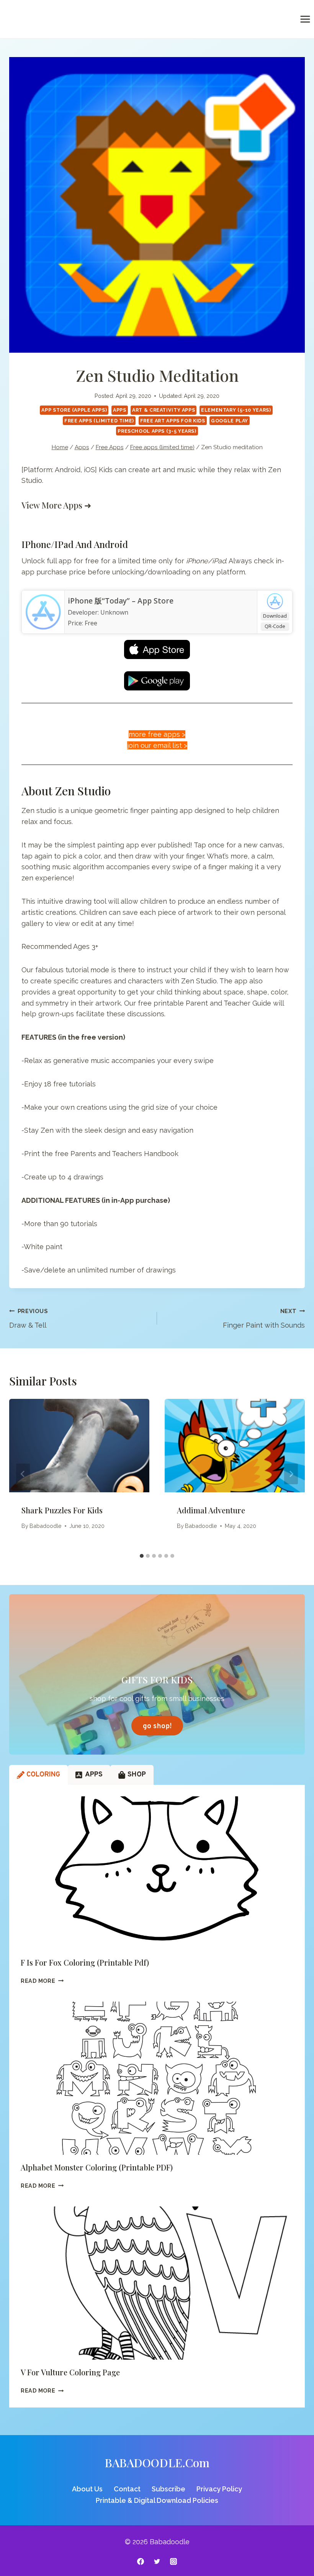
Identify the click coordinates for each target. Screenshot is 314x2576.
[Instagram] (173, 2561)
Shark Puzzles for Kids (62, 1510)
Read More (42, 1981)
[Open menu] (305, 19)
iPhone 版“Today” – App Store (121, 601)
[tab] (142, 1556)
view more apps (52, 505)
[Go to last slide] (23, 1474)
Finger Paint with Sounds (264, 1318)
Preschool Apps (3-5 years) (157, 431)
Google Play (230, 421)
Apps (120, 410)
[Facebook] (141, 2561)
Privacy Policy (219, 2489)
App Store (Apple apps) (74, 410)
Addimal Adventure (211, 1510)
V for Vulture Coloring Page (70, 2372)
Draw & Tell (28, 1318)
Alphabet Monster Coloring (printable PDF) (97, 2167)
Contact (127, 2489)
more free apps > (157, 734)
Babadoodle (46, 1526)
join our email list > (157, 745)
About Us (87, 2489)
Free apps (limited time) (99, 421)
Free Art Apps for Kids (173, 421)
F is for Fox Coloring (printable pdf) (85, 1962)
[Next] (291, 1474)
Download (275, 616)
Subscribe (168, 2489)
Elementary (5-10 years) (236, 410)
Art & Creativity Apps (164, 410)
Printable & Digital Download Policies (157, 2500)
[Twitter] (157, 2561)
